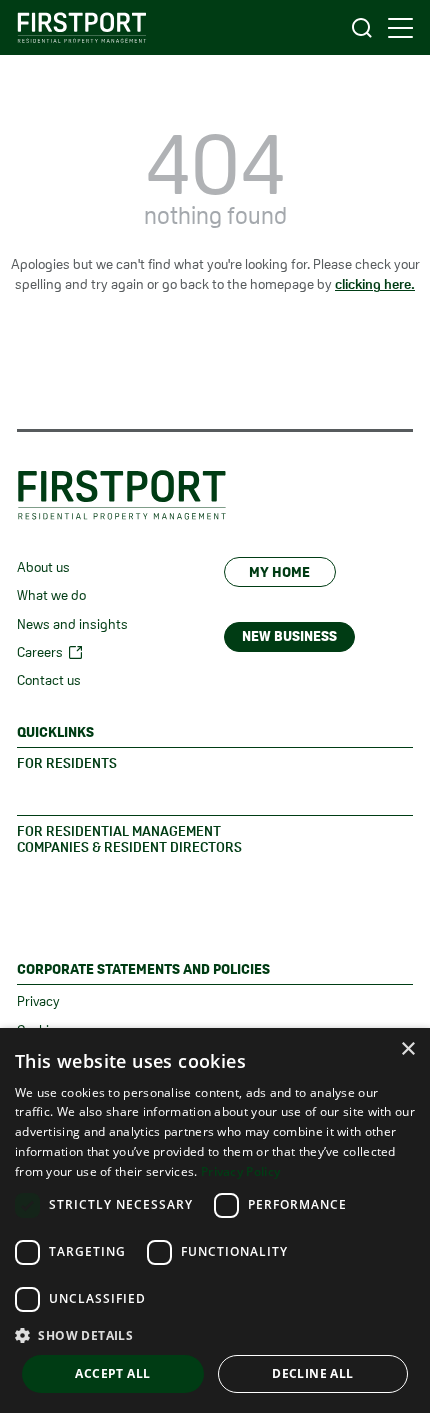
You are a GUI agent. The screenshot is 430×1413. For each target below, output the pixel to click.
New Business (289, 636)
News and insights (72, 624)
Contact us (49, 680)
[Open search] (362, 27)
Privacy (38, 1001)
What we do (51, 595)
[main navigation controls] (400, 28)
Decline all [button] (312, 1373)
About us (43, 567)
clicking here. (375, 284)
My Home (279, 572)
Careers (40, 652)
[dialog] (215, 1220)
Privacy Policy (240, 1171)
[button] (215, 1335)
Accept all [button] (112, 1373)
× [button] (407, 1049)
